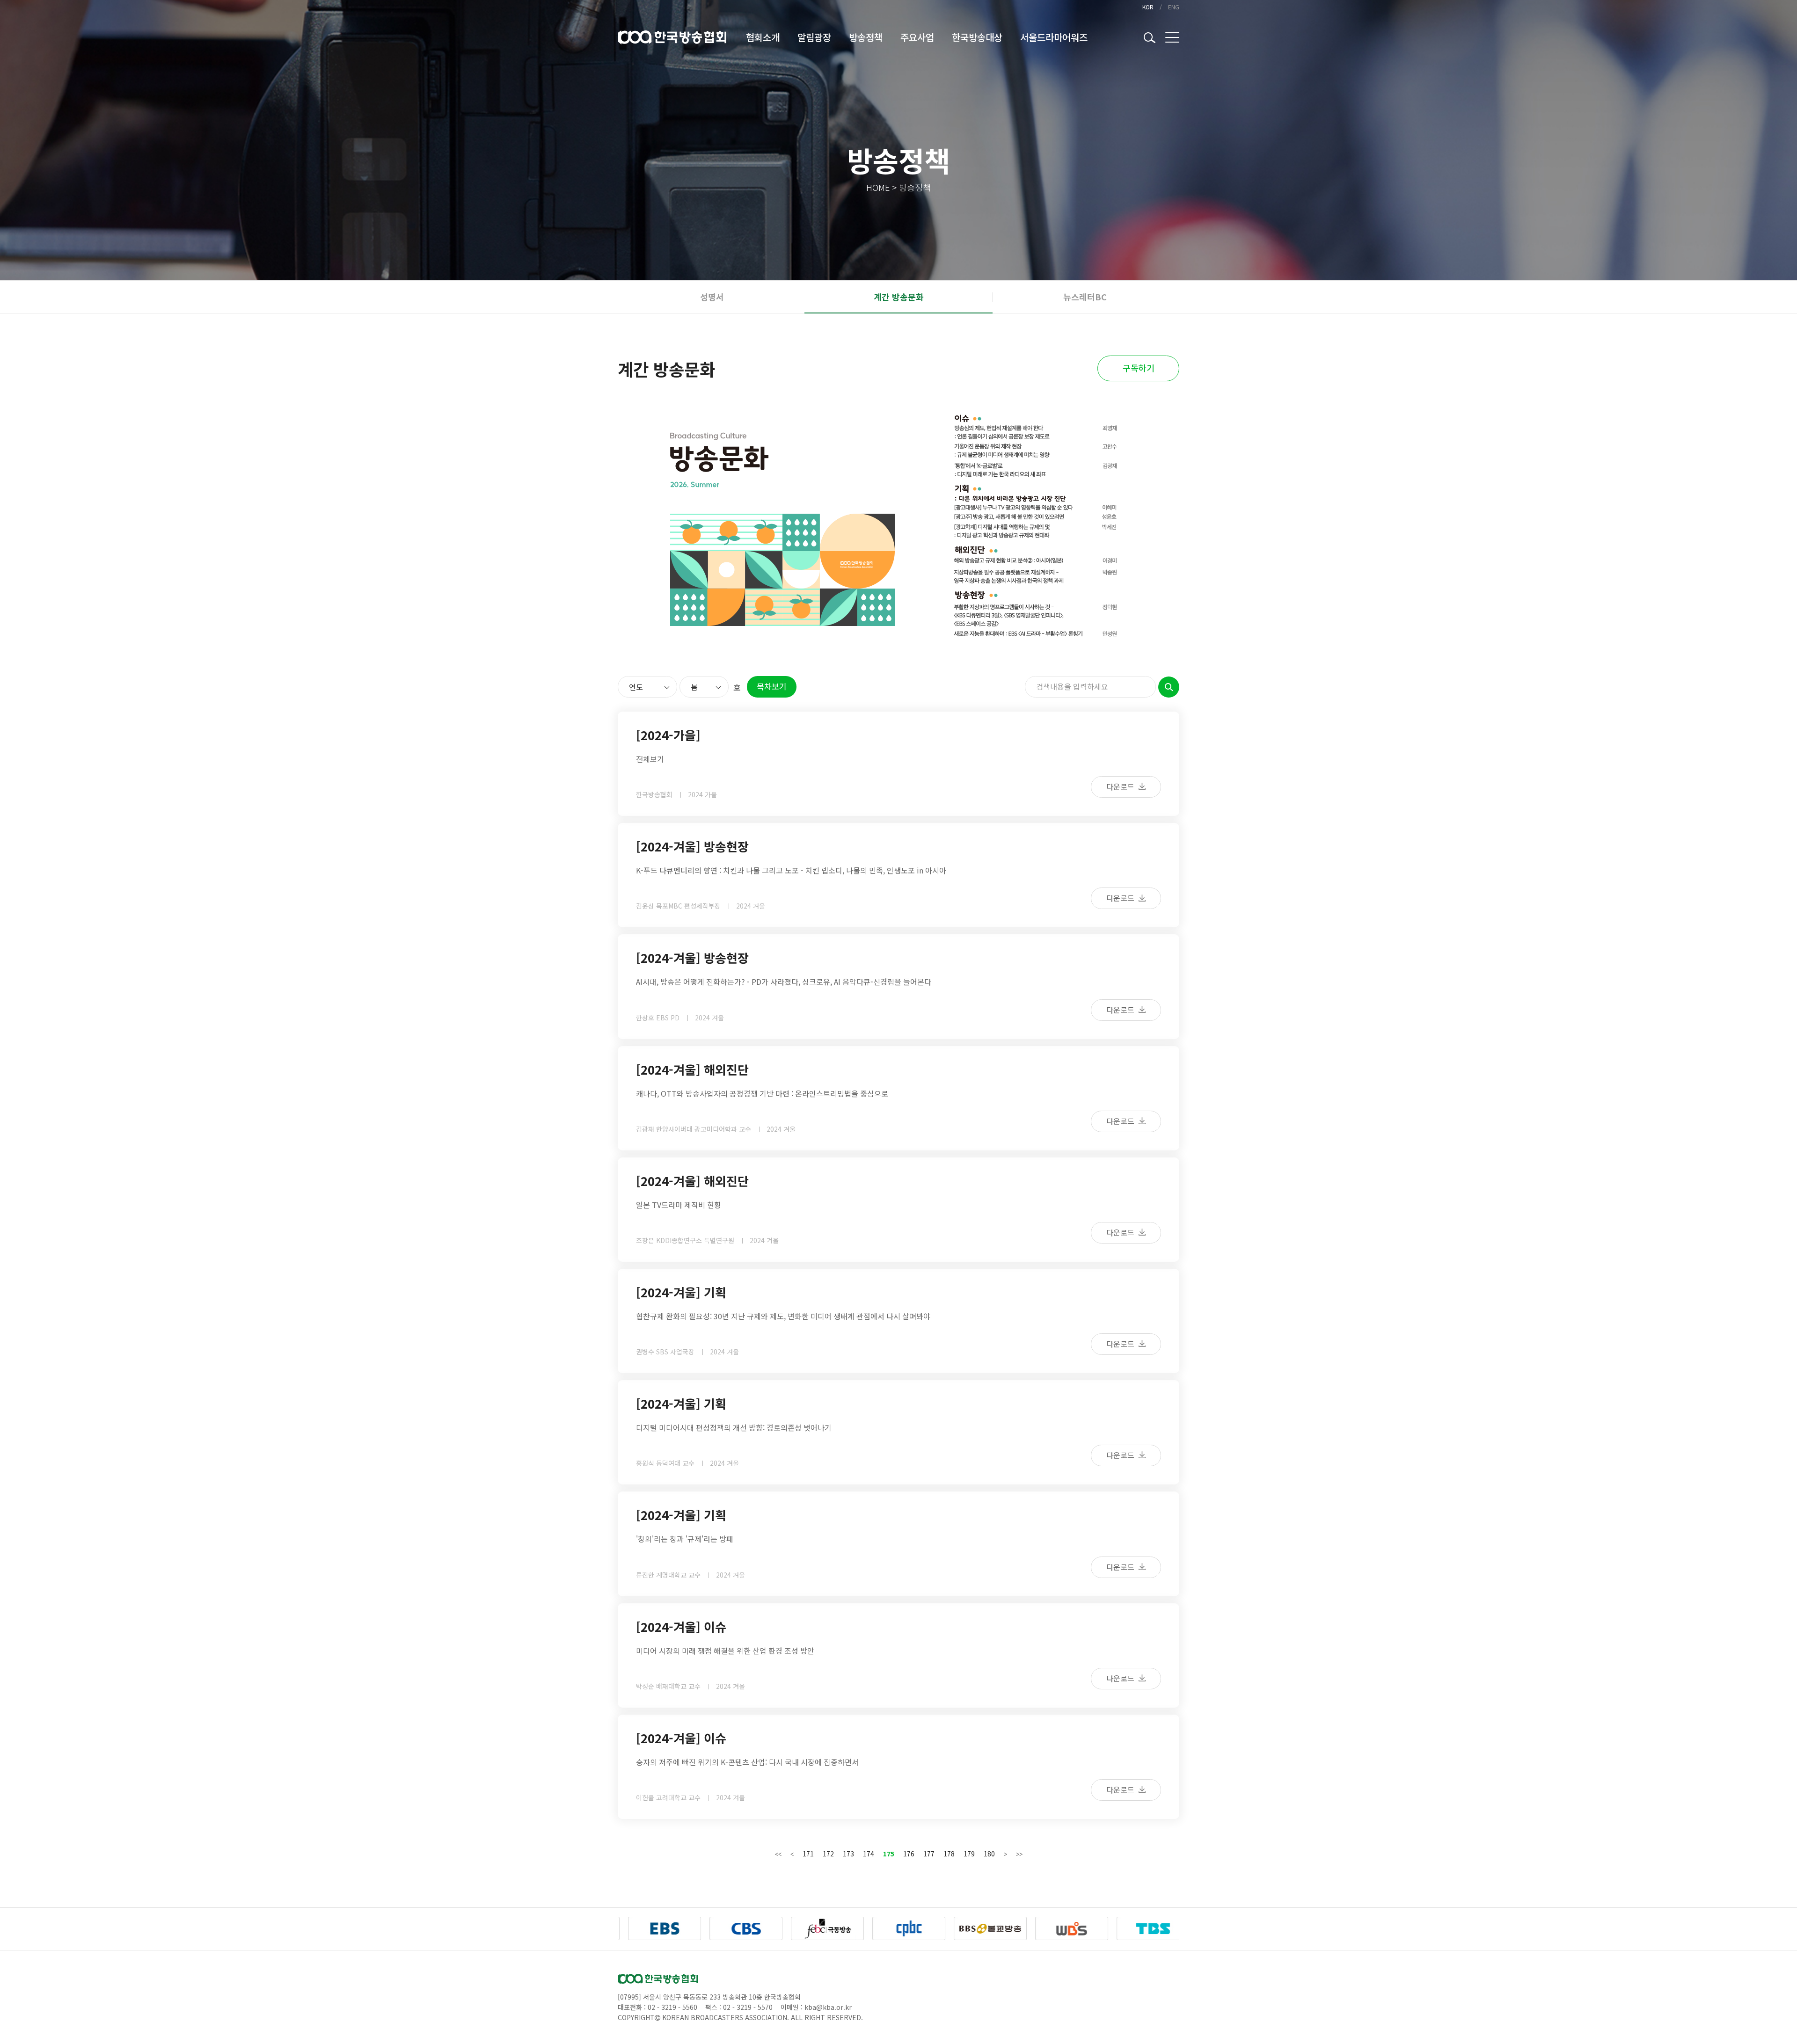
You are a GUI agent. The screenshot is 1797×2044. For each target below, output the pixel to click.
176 (909, 1854)
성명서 (712, 297)
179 (969, 1854)
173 (848, 1854)
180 (989, 1854)
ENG (1174, 7)
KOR (1148, 7)
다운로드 (1121, 786)
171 (808, 1854)
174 (869, 1854)
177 (929, 1854)
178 (949, 1854)
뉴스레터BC (1085, 297)
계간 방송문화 (899, 297)
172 (828, 1854)
